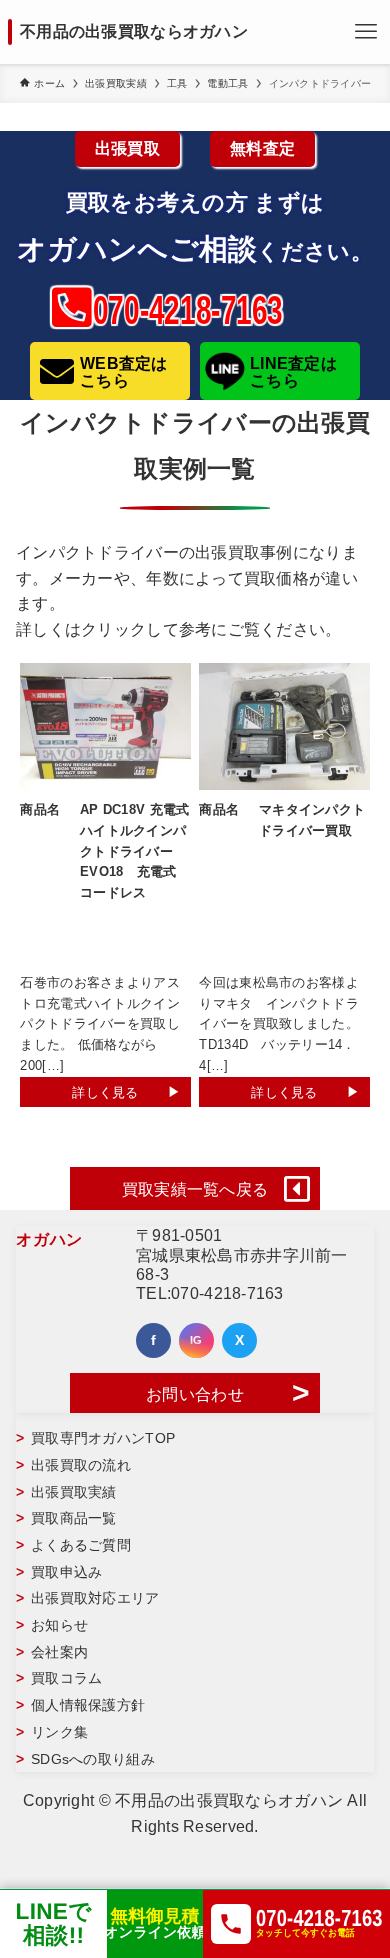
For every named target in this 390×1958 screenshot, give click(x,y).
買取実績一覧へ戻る (195, 1189)
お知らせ (59, 1625)
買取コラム (66, 1678)
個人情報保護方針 (88, 1705)
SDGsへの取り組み (93, 1759)
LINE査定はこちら (293, 372)
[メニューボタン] (366, 32)
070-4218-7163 (227, 1293)
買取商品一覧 (74, 1518)
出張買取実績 (74, 1492)
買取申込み (66, 1572)
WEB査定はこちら (124, 372)
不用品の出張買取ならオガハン (134, 31)
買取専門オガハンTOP (103, 1438)
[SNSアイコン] (153, 1340)
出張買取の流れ (81, 1465)
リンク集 (59, 1732)
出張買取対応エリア (95, 1598)
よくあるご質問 (81, 1545)
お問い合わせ (195, 1394)
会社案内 (59, 1652)
